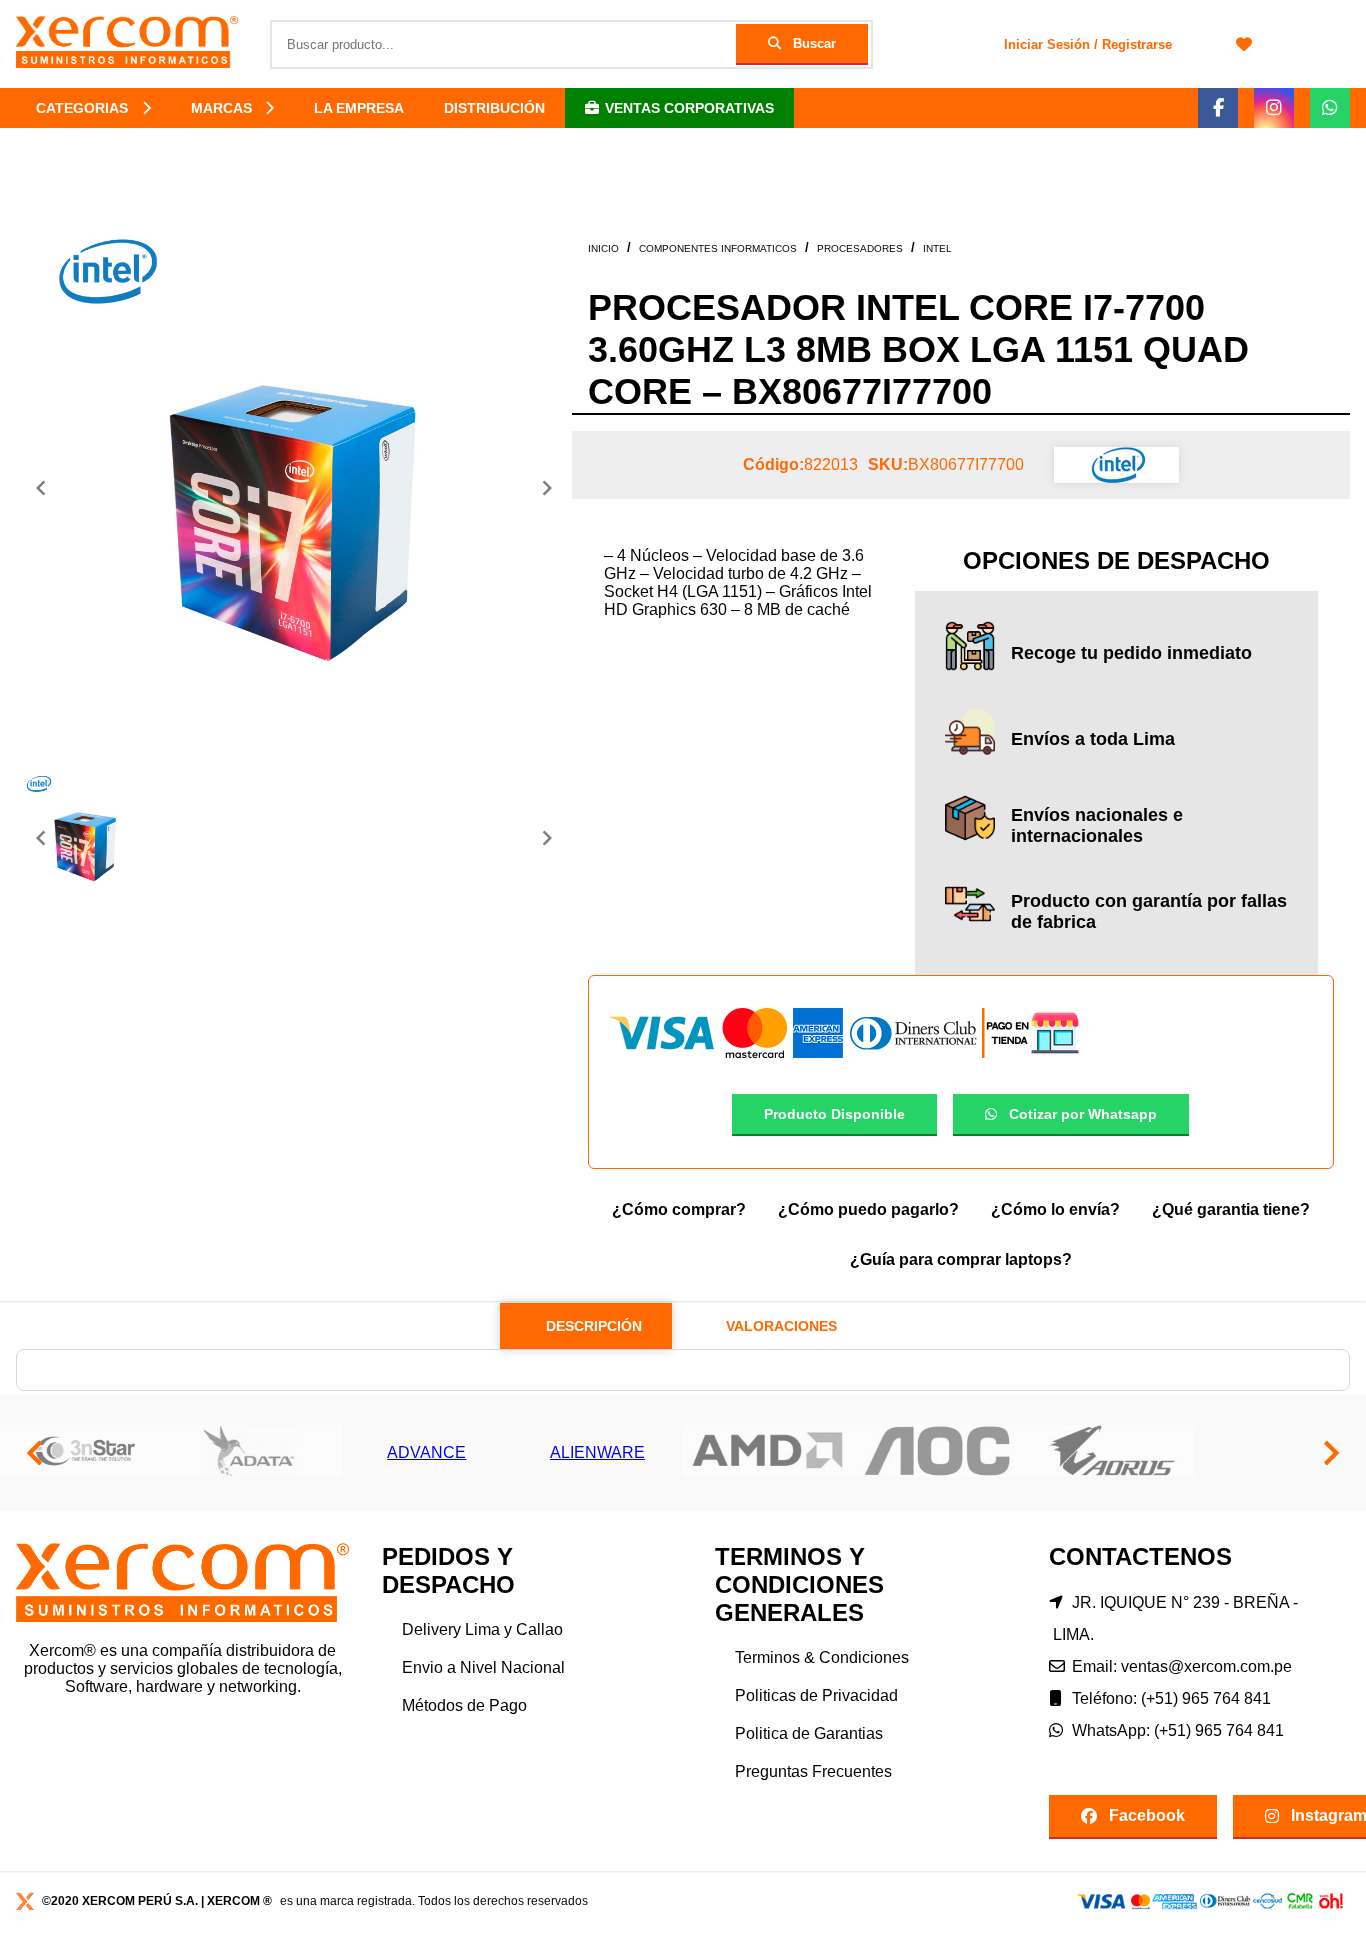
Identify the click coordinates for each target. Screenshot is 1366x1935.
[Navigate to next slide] (547, 488)
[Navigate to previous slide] (41, 488)
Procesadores (860, 248)
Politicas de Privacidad (816, 1695)
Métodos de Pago (464, 1705)
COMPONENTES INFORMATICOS (718, 248)
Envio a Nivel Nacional (483, 1667)
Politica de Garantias (809, 1733)
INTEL (937, 248)
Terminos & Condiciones (822, 1657)
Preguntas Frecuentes (813, 1771)
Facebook (1147, 1815)
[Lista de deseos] (1244, 44)
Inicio (603, 248)
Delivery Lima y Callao (482, 1629)
